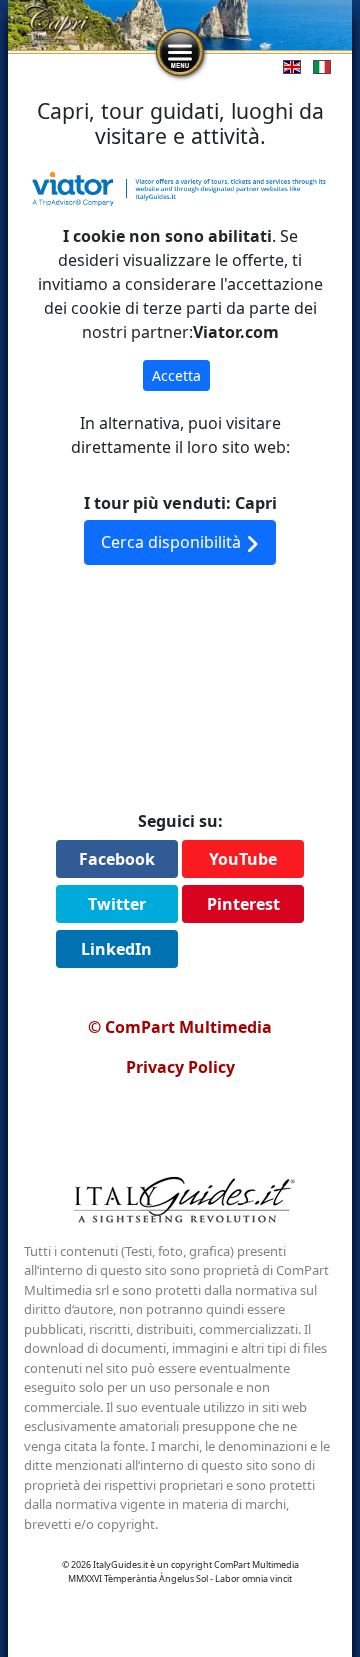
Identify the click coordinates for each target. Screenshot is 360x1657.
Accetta (176, 375)
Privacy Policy (180, 1067)
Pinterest (243, 904)
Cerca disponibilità (173, 542)
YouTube (243, 859)
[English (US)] (288, 66)
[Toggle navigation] (180, 53)
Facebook (117, 859)
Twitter (117, 904)
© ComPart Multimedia (180, 1027)
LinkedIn (116, 949)
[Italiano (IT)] (318, 66)
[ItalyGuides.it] (180, 1203)
